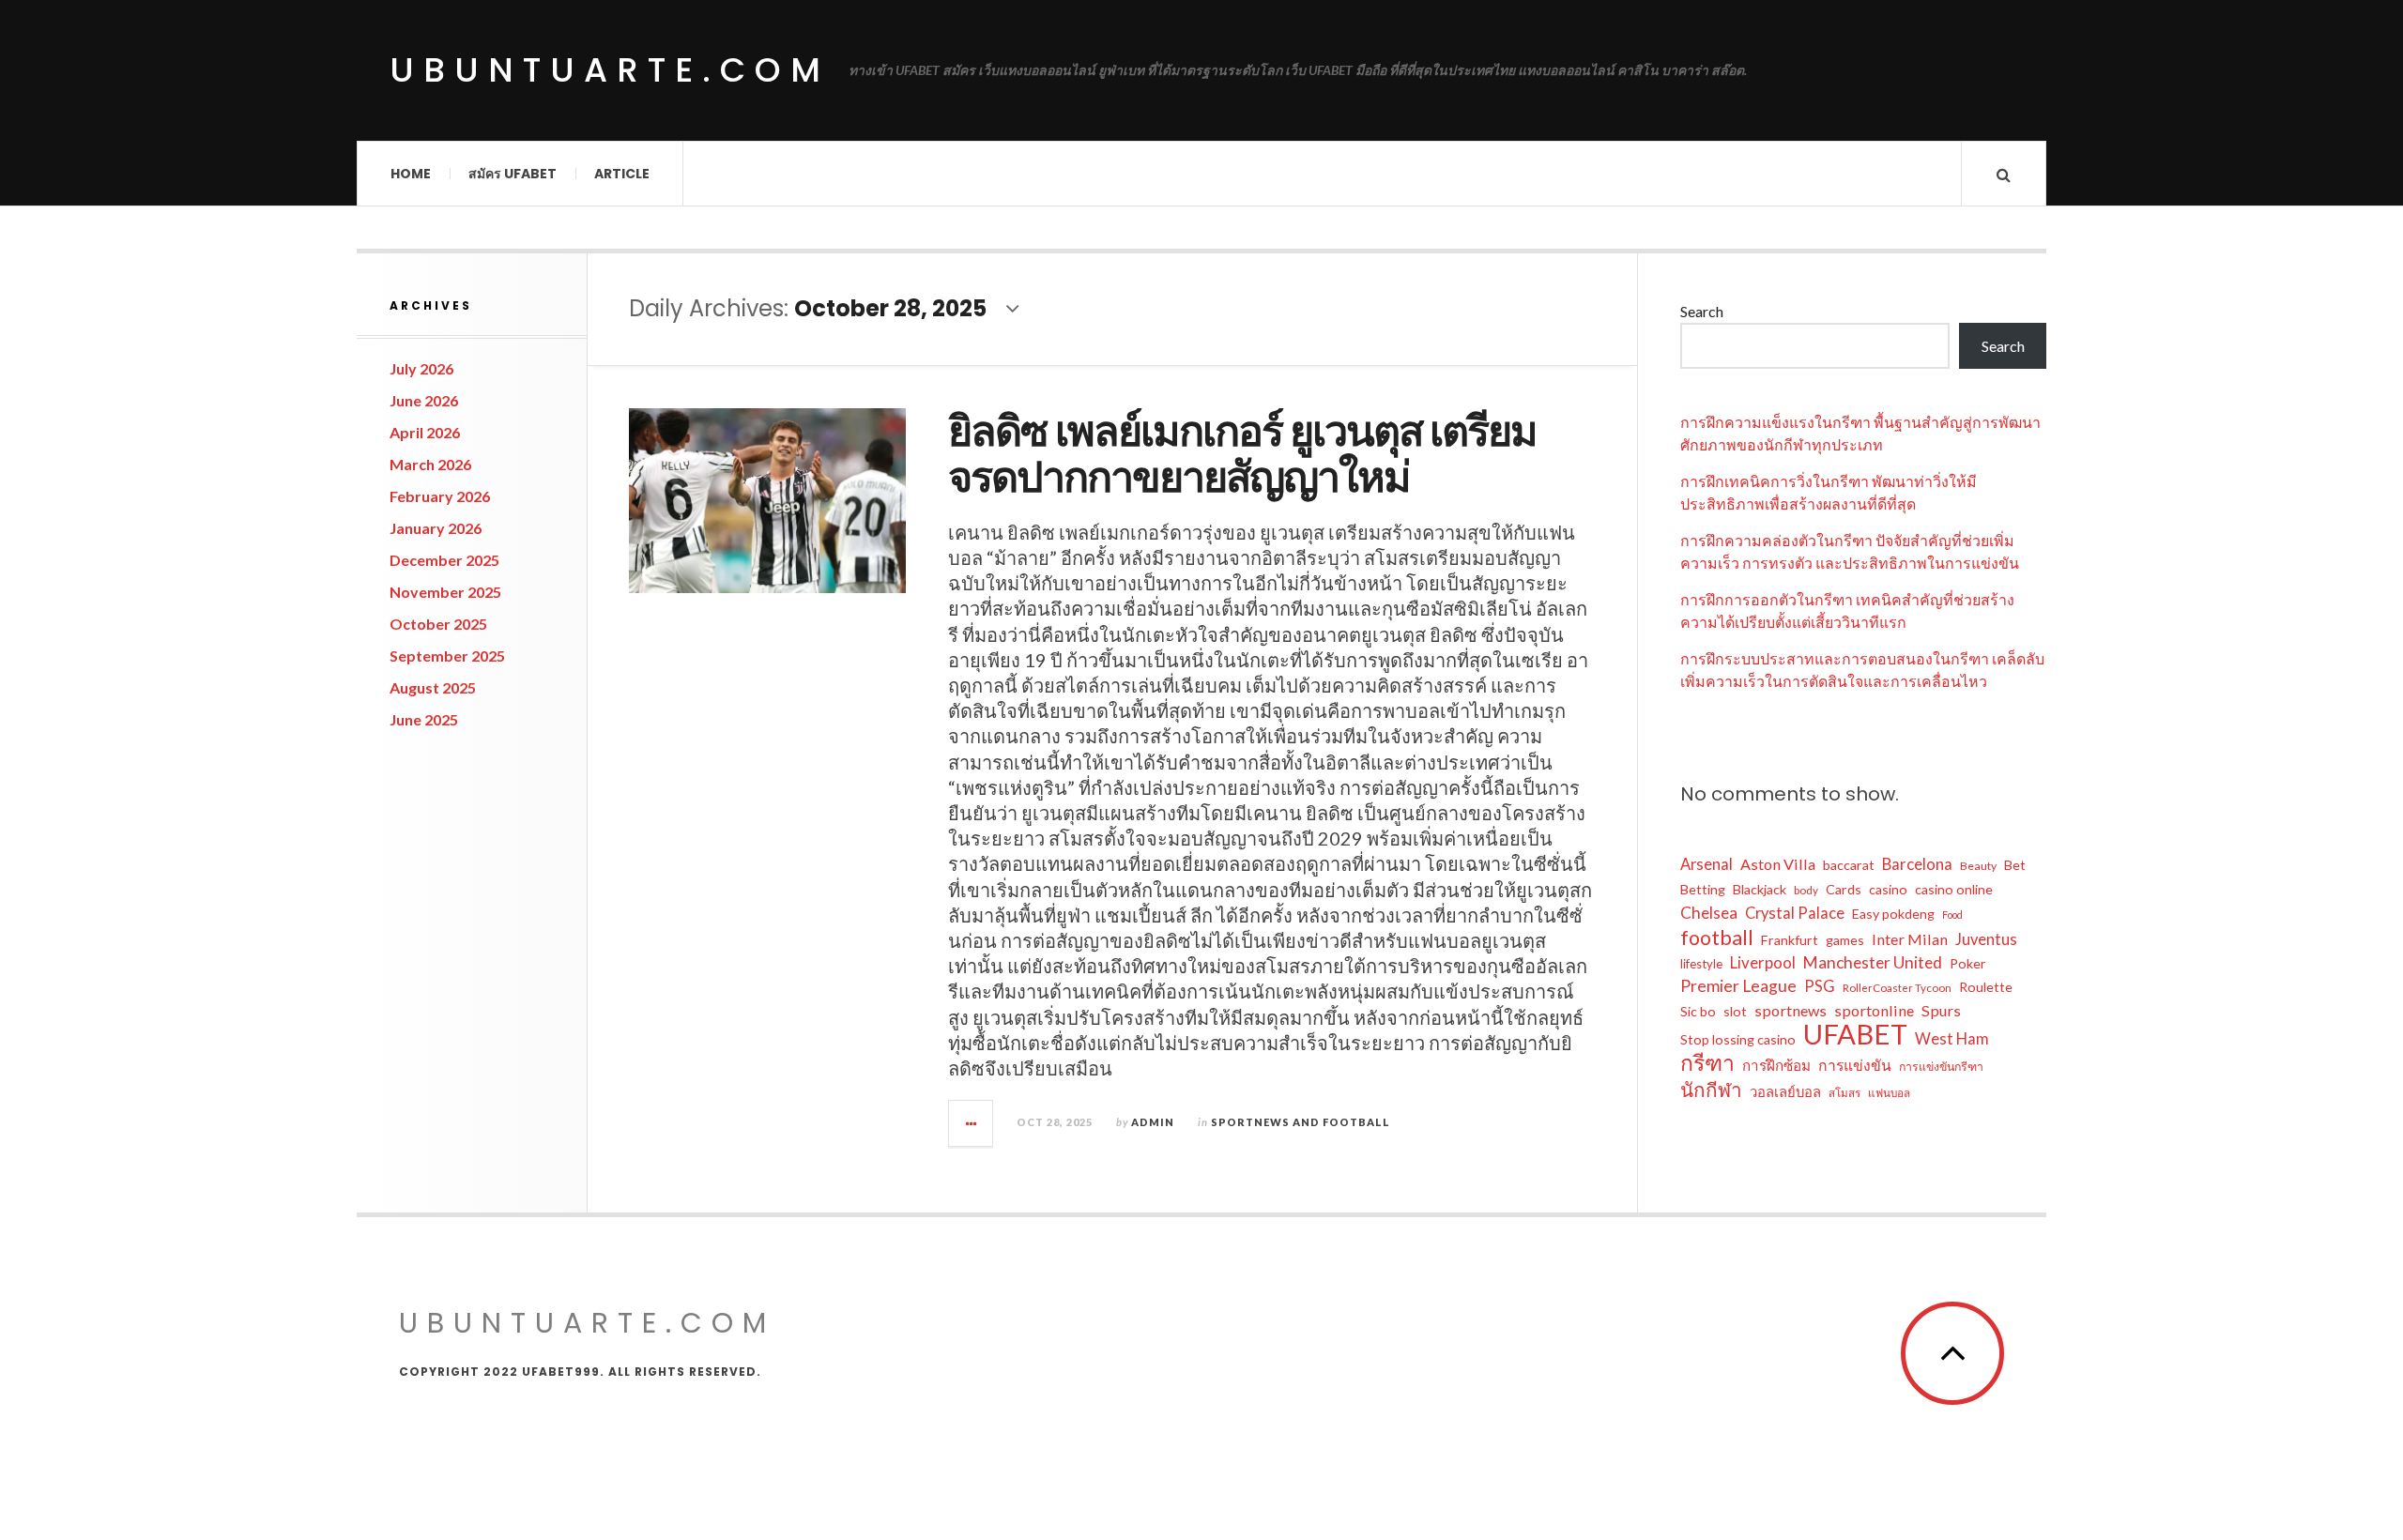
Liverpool (1763, 962)
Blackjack (1760, 889)
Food (1952, 915)
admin (1153, 1122)
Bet (2015, 865)
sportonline (1874, 1010)
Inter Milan (1910, 939)
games (1845, 940)
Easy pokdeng (1893, 914)
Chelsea (1709, 913)
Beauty (1978, 866)
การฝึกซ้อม (1776, 1065)
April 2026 (425, 432)
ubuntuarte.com (610, 70)
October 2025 (438, 624)
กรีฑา (1707, 1062)
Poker (1968, 963)
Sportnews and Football (1301, 1122)
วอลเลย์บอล (1785, 1091)
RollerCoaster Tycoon (1897, 988)
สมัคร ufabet (513, 174)
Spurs (1941, 1010)
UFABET (1855, 1034)
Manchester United (1873, 962)
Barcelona (1917, 864)
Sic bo (1698, 1011)
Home (411, 174)
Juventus (1986, 939)
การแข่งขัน (1855, 1065)
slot (1735, 1011)
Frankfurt (1790, 940)
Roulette (1986, 987)
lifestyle (1701, 964)
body (1806, 890)
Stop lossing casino (1738, 1039)
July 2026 (421, 368)
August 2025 (433, 687)
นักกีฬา (1711, 1090)
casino (1888, 889)
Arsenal (1707, 864)
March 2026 (430, 464)
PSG (1820, 986)
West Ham (1952, 1039)
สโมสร (1844, 1093)
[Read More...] (972, 1123)
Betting (1703, 889)
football (1717, 938)
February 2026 (440, 496)
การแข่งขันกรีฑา (1941, 1067)
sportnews (1791, 1010)
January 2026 (436, 528)
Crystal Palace (1795, 913)
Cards (1844, 889)
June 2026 (424, 400)
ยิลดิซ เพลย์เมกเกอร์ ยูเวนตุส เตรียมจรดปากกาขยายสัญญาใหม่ (1242, 455)
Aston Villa (1778, 864)
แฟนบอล (1889, 1093)
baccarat (1849, 865)
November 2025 (445, 592)
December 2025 (444, 560)
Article (622, 174)
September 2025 (447, 656)
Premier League (1738, 986)
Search (1702, 311)
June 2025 (424, 719)
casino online (1954, 889)
